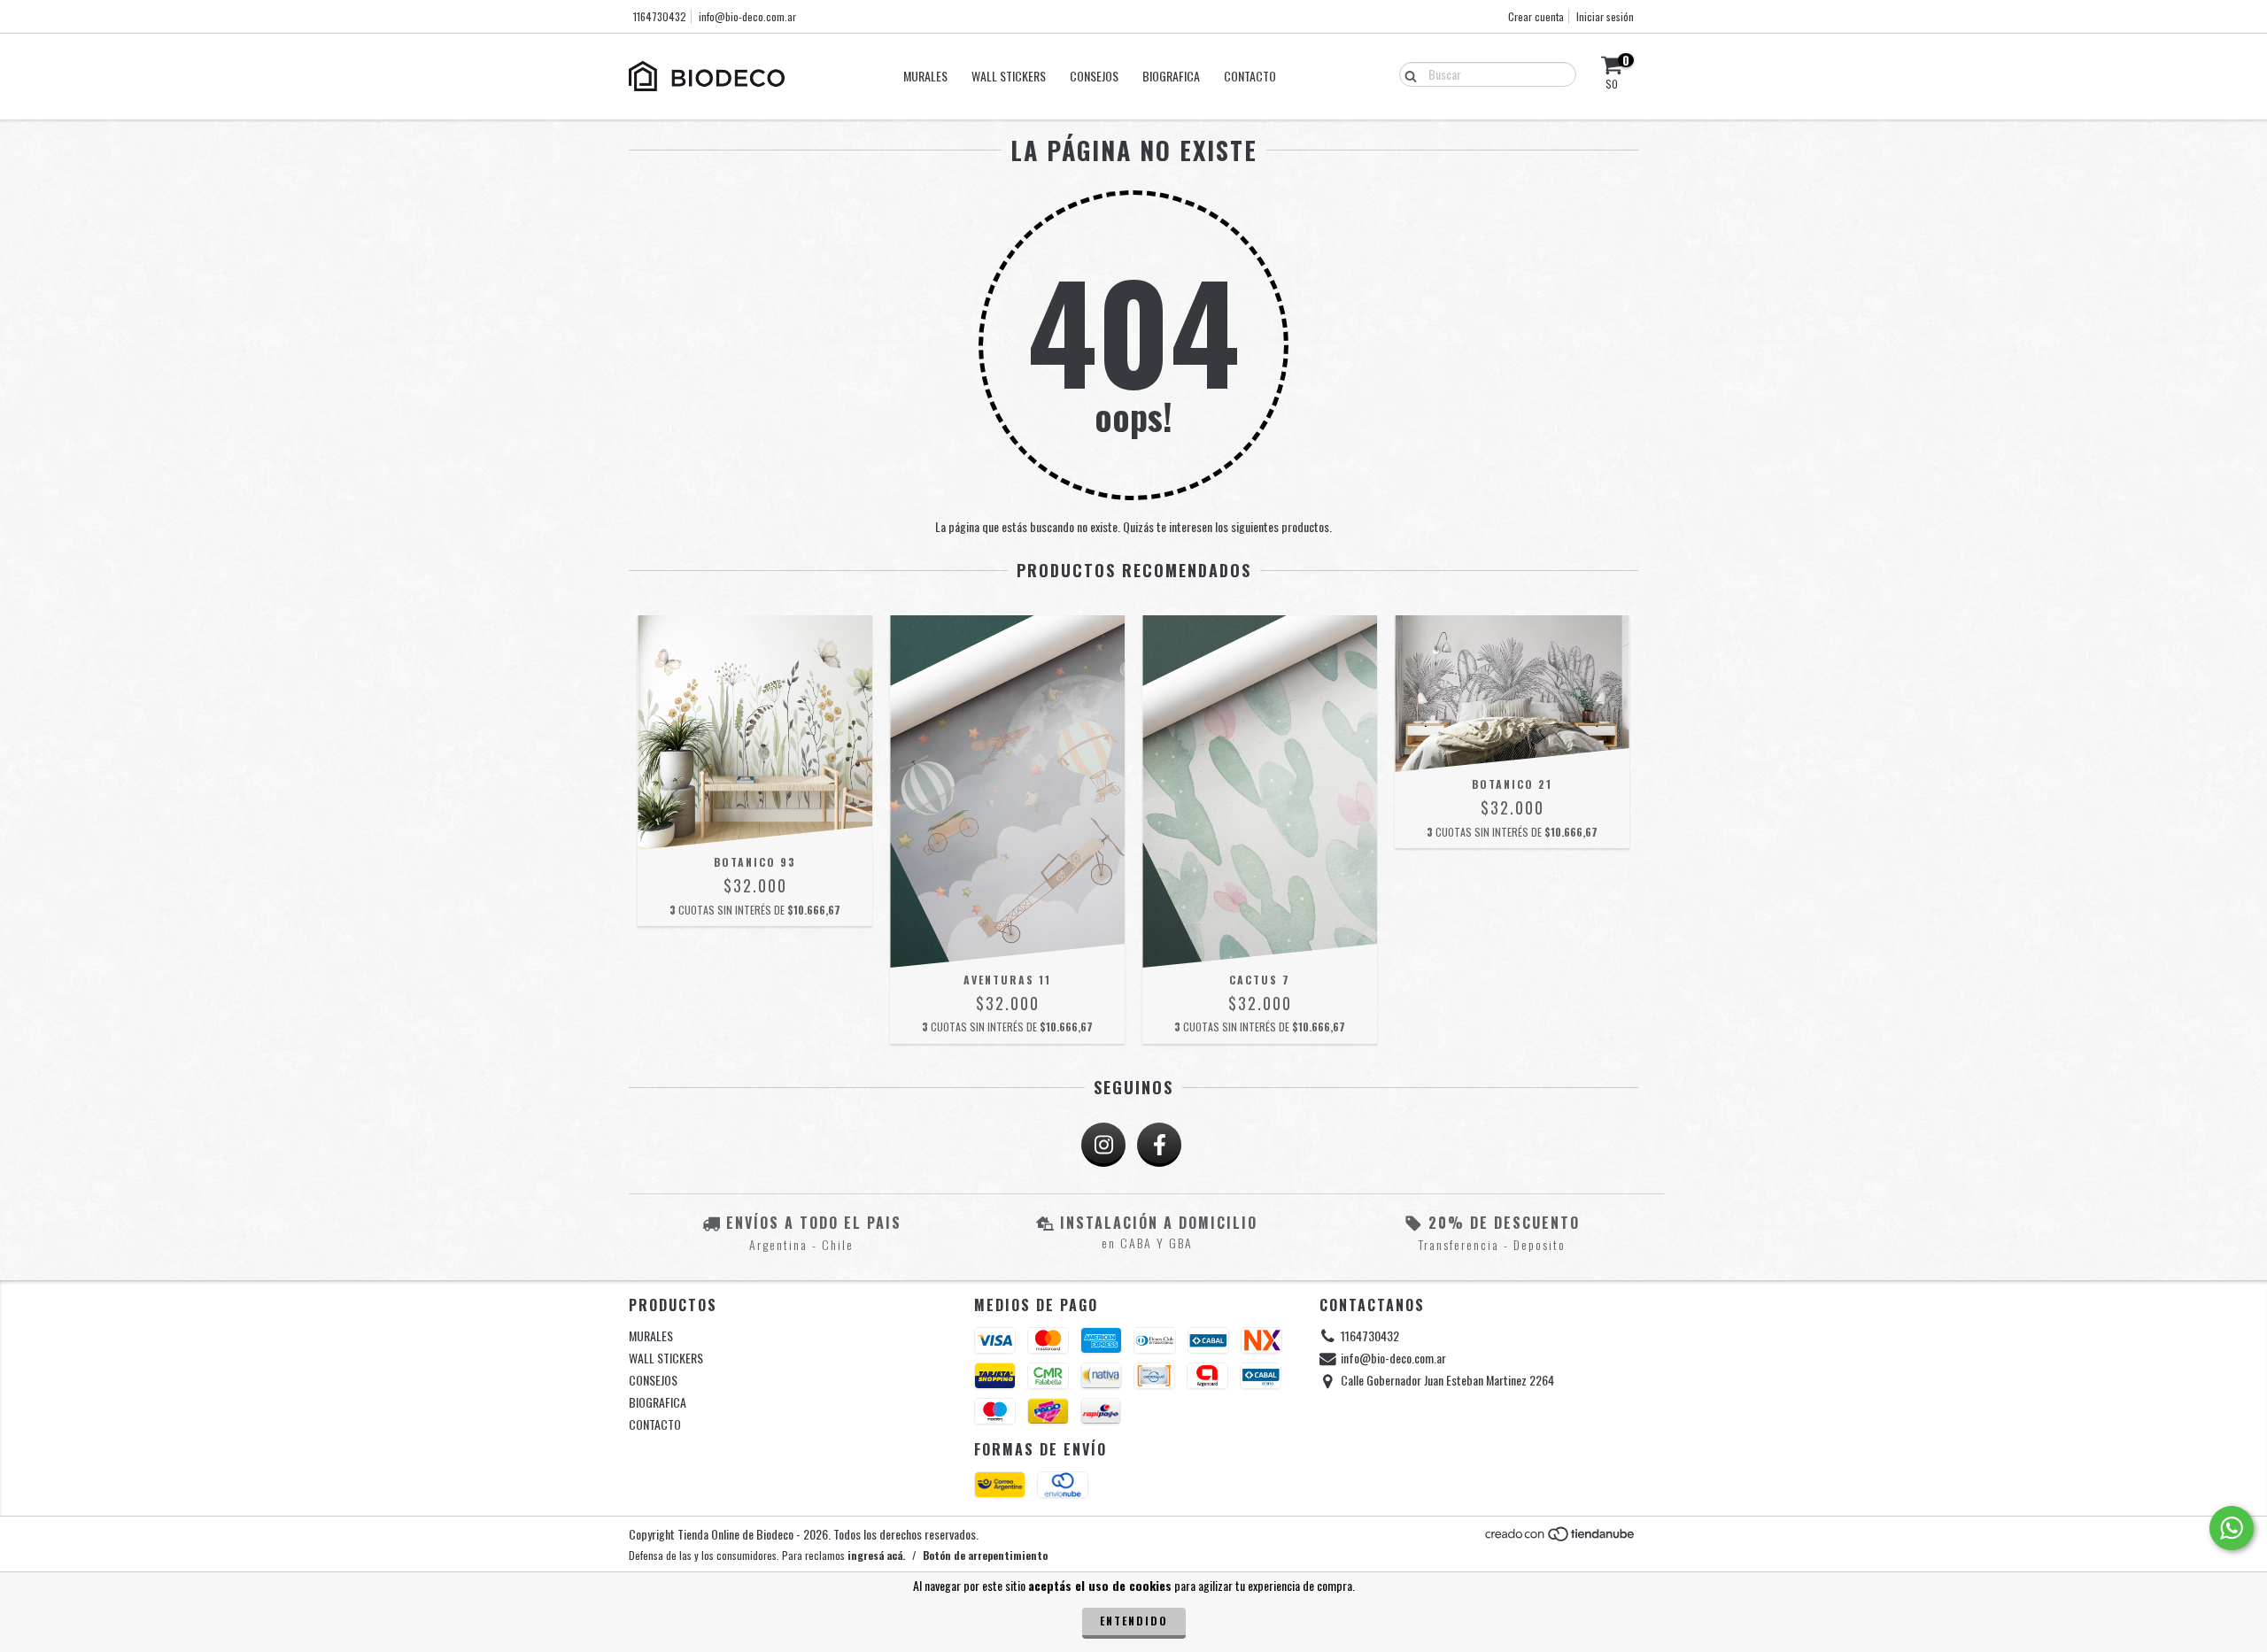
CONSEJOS (1094, 76)
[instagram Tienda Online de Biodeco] (1103, 1145)
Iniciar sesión (1605, 16)
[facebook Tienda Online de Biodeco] (1159, 1145)
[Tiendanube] (1561, 1537)
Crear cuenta (1536, 16)
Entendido (1134, 1621)
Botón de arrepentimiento (985, 1555)
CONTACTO (1250, 76)
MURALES (925, 76)
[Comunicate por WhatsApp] (2232, 1528)
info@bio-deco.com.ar (747, 16)
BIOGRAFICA (1171, 76)
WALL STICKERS (1009, 76)
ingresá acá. (876, 1555)
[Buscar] (1407, 73)
